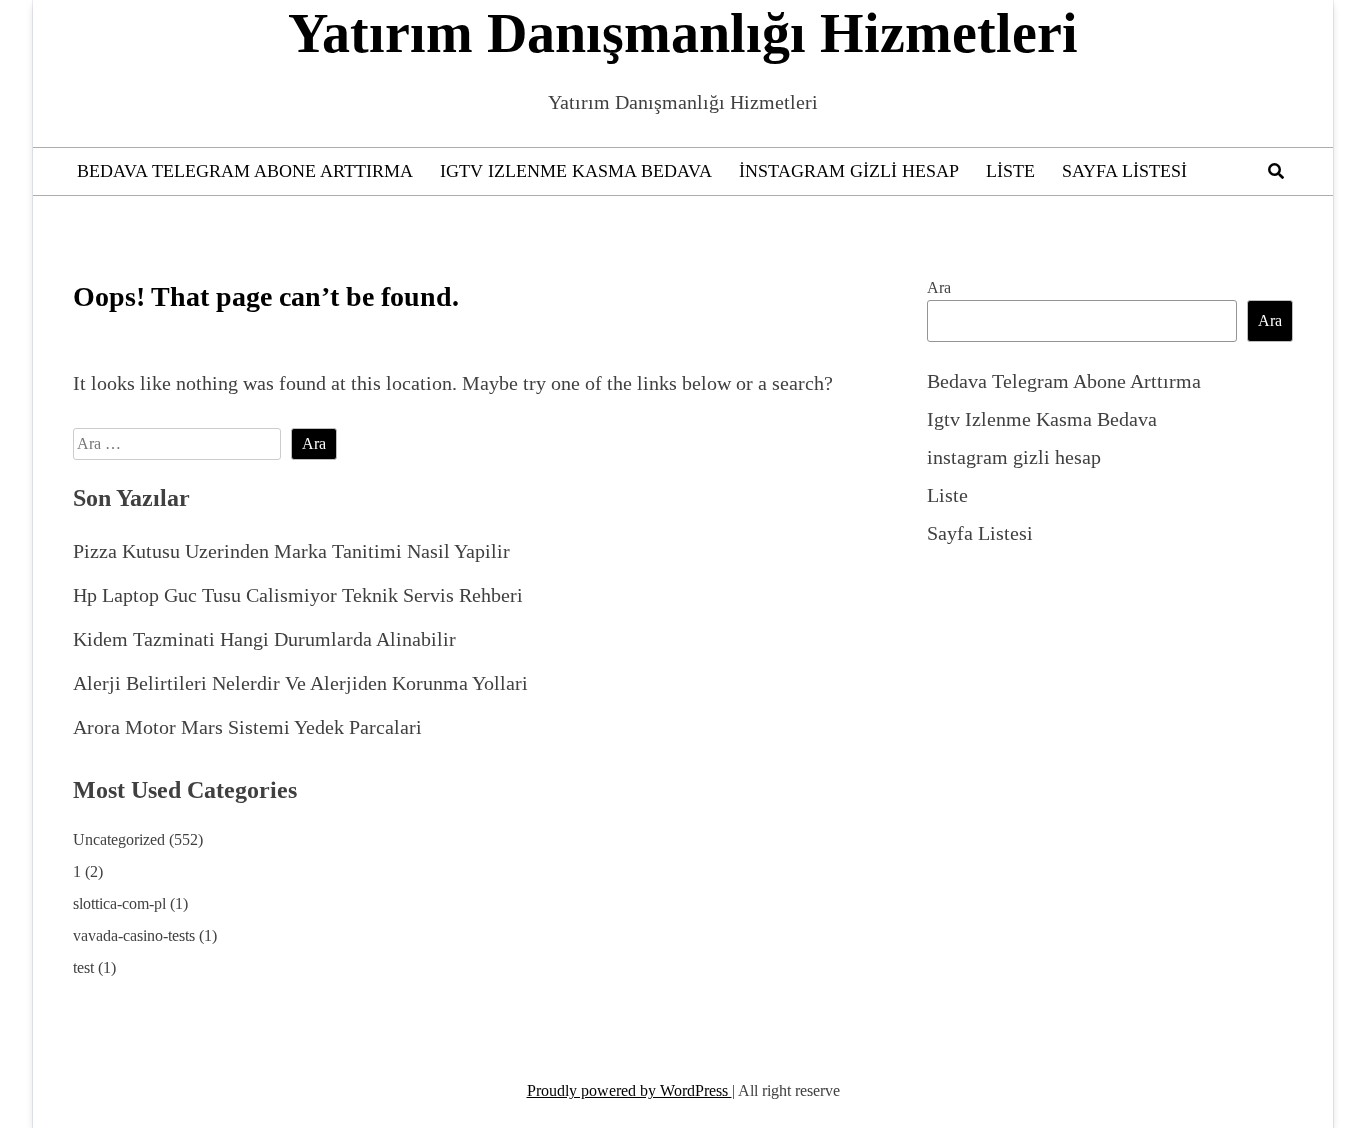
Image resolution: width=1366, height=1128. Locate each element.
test (83, 967)
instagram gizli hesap (849, 171)
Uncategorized (119, 839)
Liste (1010, 171)
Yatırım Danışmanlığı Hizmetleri (683, 33)
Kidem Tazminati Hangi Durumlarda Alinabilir (264, 639)
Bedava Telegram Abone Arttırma (245, 171)
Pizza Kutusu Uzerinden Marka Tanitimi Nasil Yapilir (291, 551)
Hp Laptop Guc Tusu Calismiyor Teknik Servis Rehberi (298, 595)
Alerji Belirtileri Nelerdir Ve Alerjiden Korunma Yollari (300, 683)
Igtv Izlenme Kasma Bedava (576, 171)
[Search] (1276, 171)
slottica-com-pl (119, 903)
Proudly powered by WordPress (629, 1090)
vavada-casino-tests (134, 935)
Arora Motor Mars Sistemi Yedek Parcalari (247, 727)
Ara (939, 287)
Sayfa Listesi (1124, 171)
